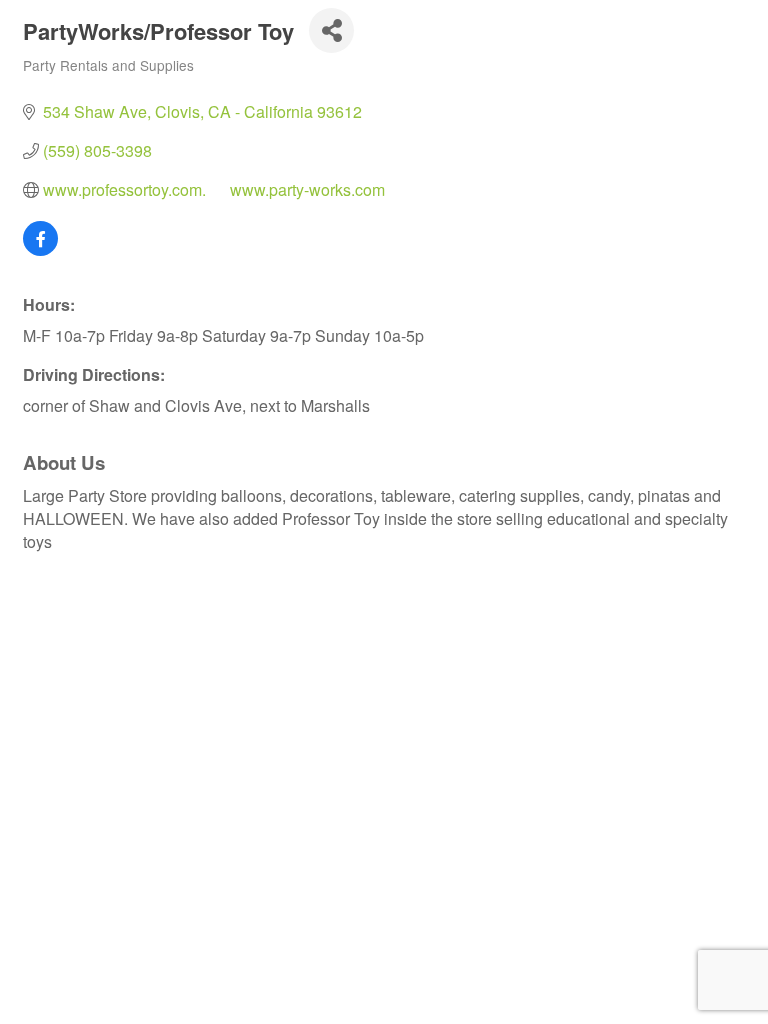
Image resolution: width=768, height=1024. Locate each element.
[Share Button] (331, 30)
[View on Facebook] (40, 249)
